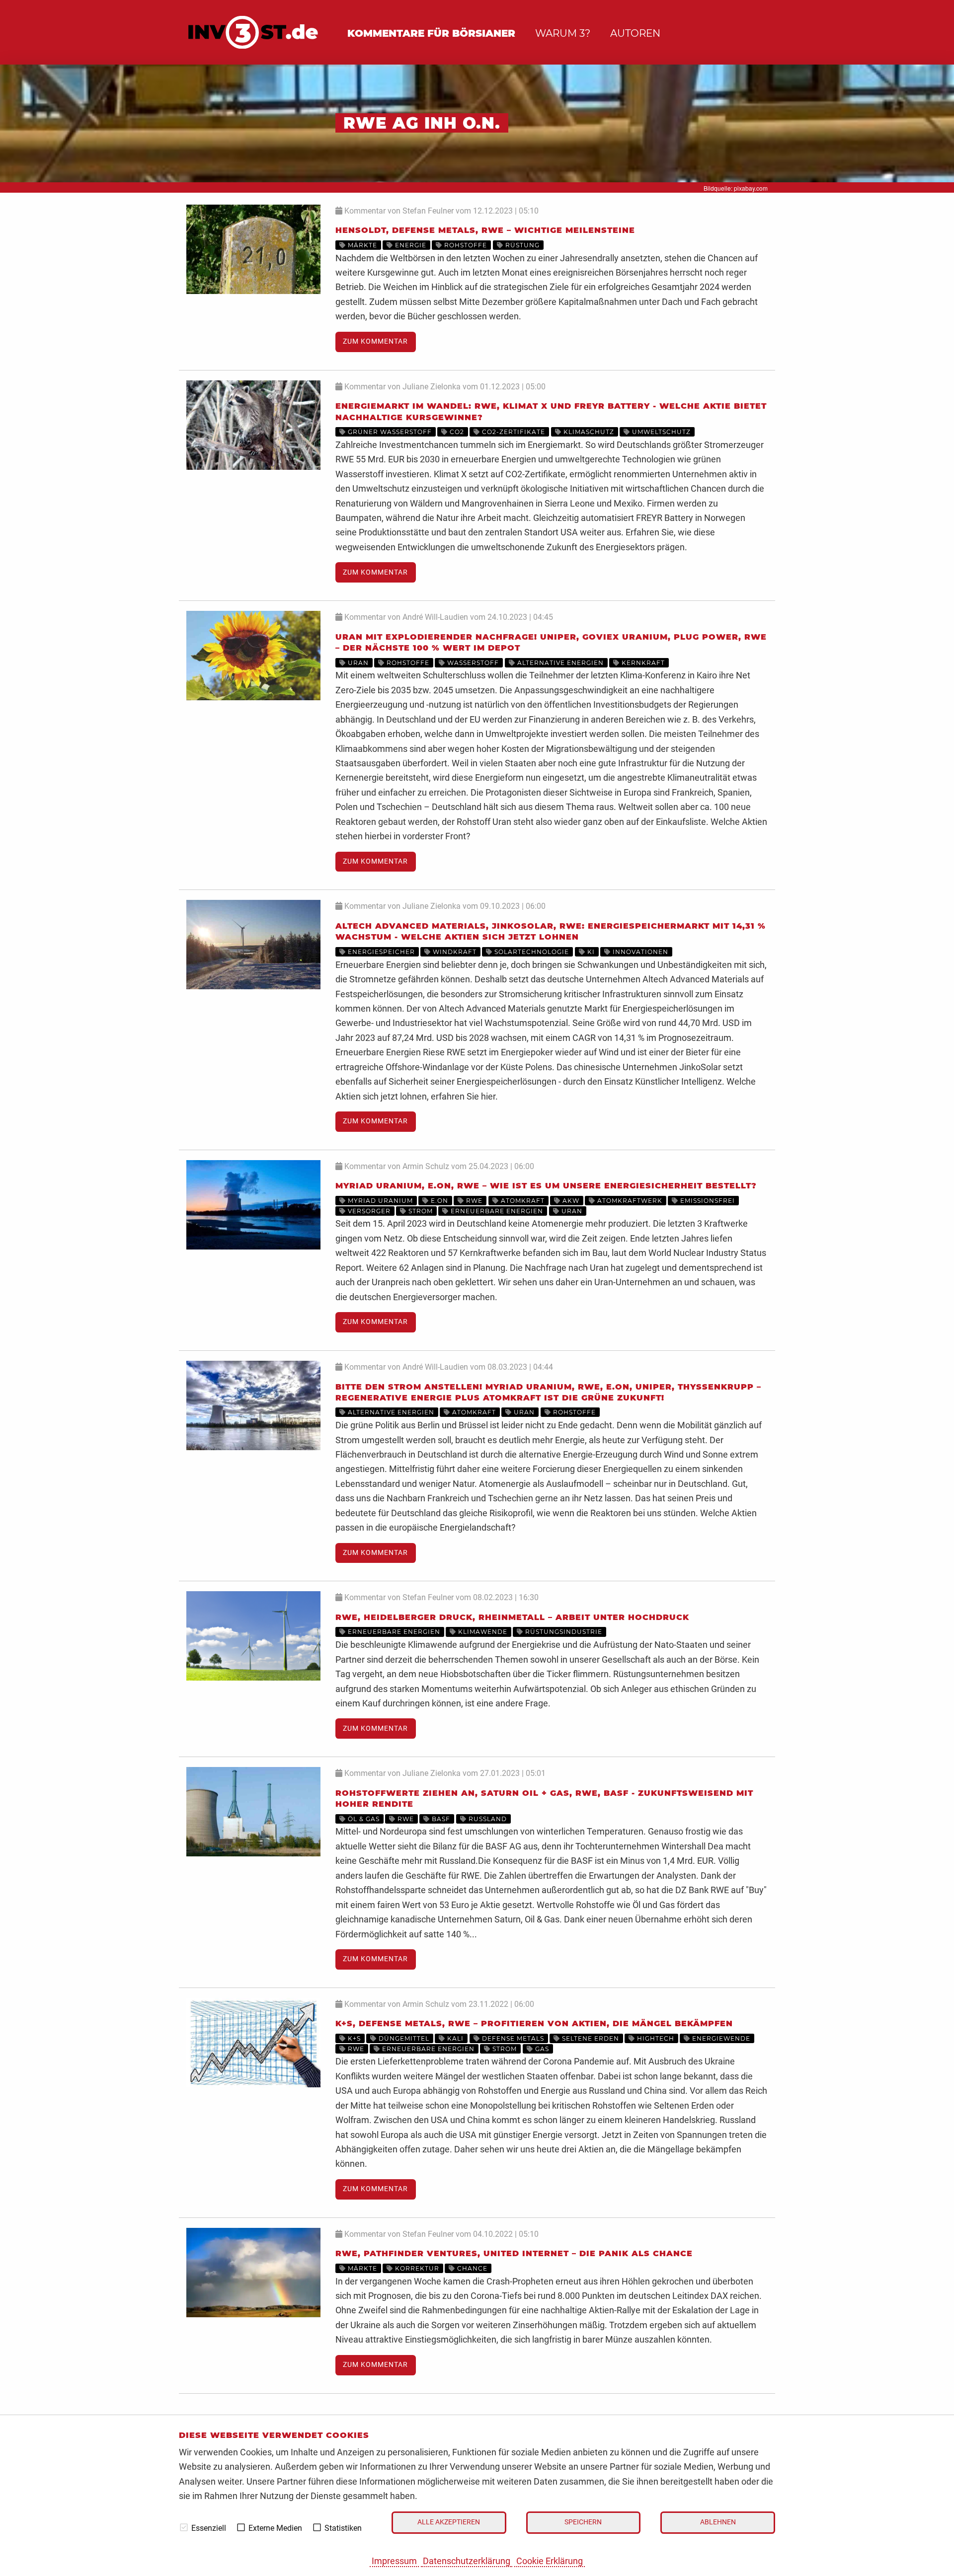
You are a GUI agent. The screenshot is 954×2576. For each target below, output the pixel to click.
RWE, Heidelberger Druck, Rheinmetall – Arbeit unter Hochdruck (512, 1617)
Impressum (394, 2561)
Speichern (583, 2522)
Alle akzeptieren (449, 2522)
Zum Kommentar (375, 341)
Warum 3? (563, 33)
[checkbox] (184, 2527)
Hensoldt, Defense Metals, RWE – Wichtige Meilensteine (485, 230)
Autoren (635, 33)
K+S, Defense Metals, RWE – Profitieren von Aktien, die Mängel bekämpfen (534, 2024)
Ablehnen (718, 2522)
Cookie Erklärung (550, 2561)
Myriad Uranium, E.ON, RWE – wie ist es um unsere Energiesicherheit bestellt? (546, 1186)
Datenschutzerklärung (467, 2561)
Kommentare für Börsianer (431, 33)
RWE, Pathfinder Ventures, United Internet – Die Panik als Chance (514, 2253)
